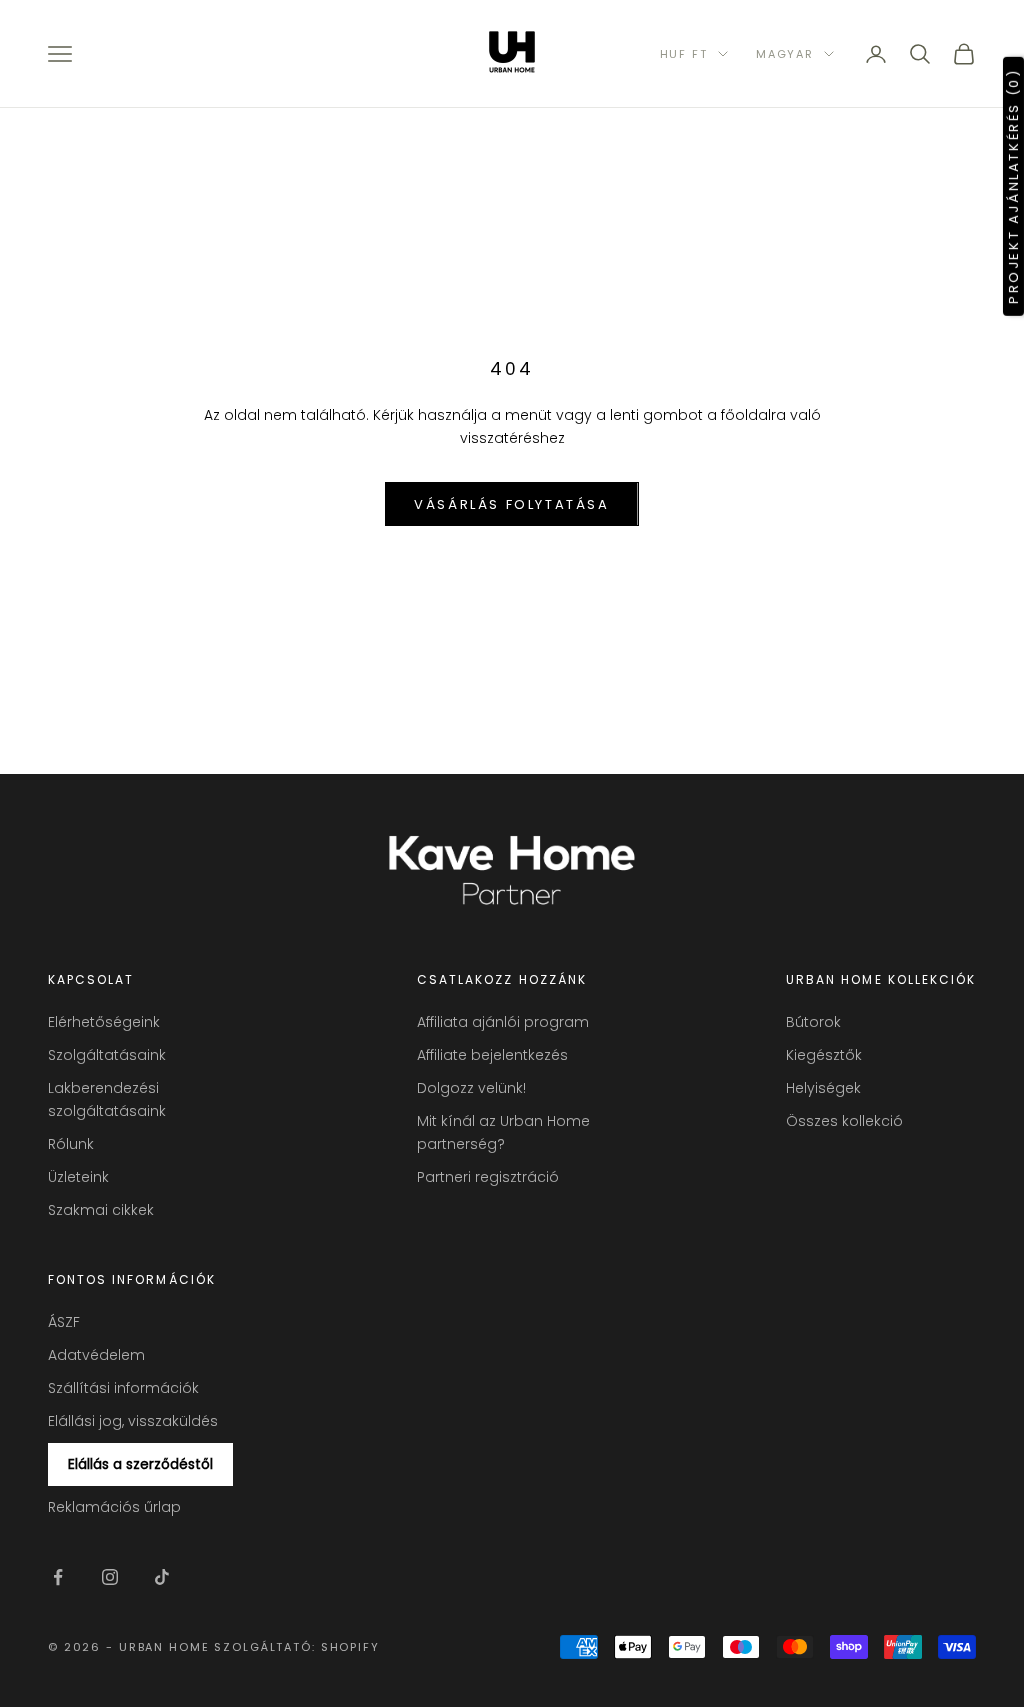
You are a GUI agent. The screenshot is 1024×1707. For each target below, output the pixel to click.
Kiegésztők (824, 1055)
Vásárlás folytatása (511, 504)
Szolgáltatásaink (107, 1055)
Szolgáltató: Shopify (296, 1647)
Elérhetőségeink (104, 1022)
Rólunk (71, 1144)
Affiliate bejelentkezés (492, 1055)
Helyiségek (823, 1088)
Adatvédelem (96, 1355)
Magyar (785, 54)
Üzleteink (78, 1177)
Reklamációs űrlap (114, 1507)
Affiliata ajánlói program (503, 1022)
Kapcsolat (91, 979)
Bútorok (813, 1022)
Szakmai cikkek (101, 1210)
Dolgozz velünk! (471, 1088)
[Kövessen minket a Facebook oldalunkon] (58, 1577)
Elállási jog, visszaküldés (133, 1421)
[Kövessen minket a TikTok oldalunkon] (162, 1577)
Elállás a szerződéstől (140, 1464)
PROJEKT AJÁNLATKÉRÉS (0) (1013, 185)
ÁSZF (64, 1322)
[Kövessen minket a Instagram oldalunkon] (110, 1577)
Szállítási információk (123, 1388)
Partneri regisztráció (488, 1177)
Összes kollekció (844, 1121)
